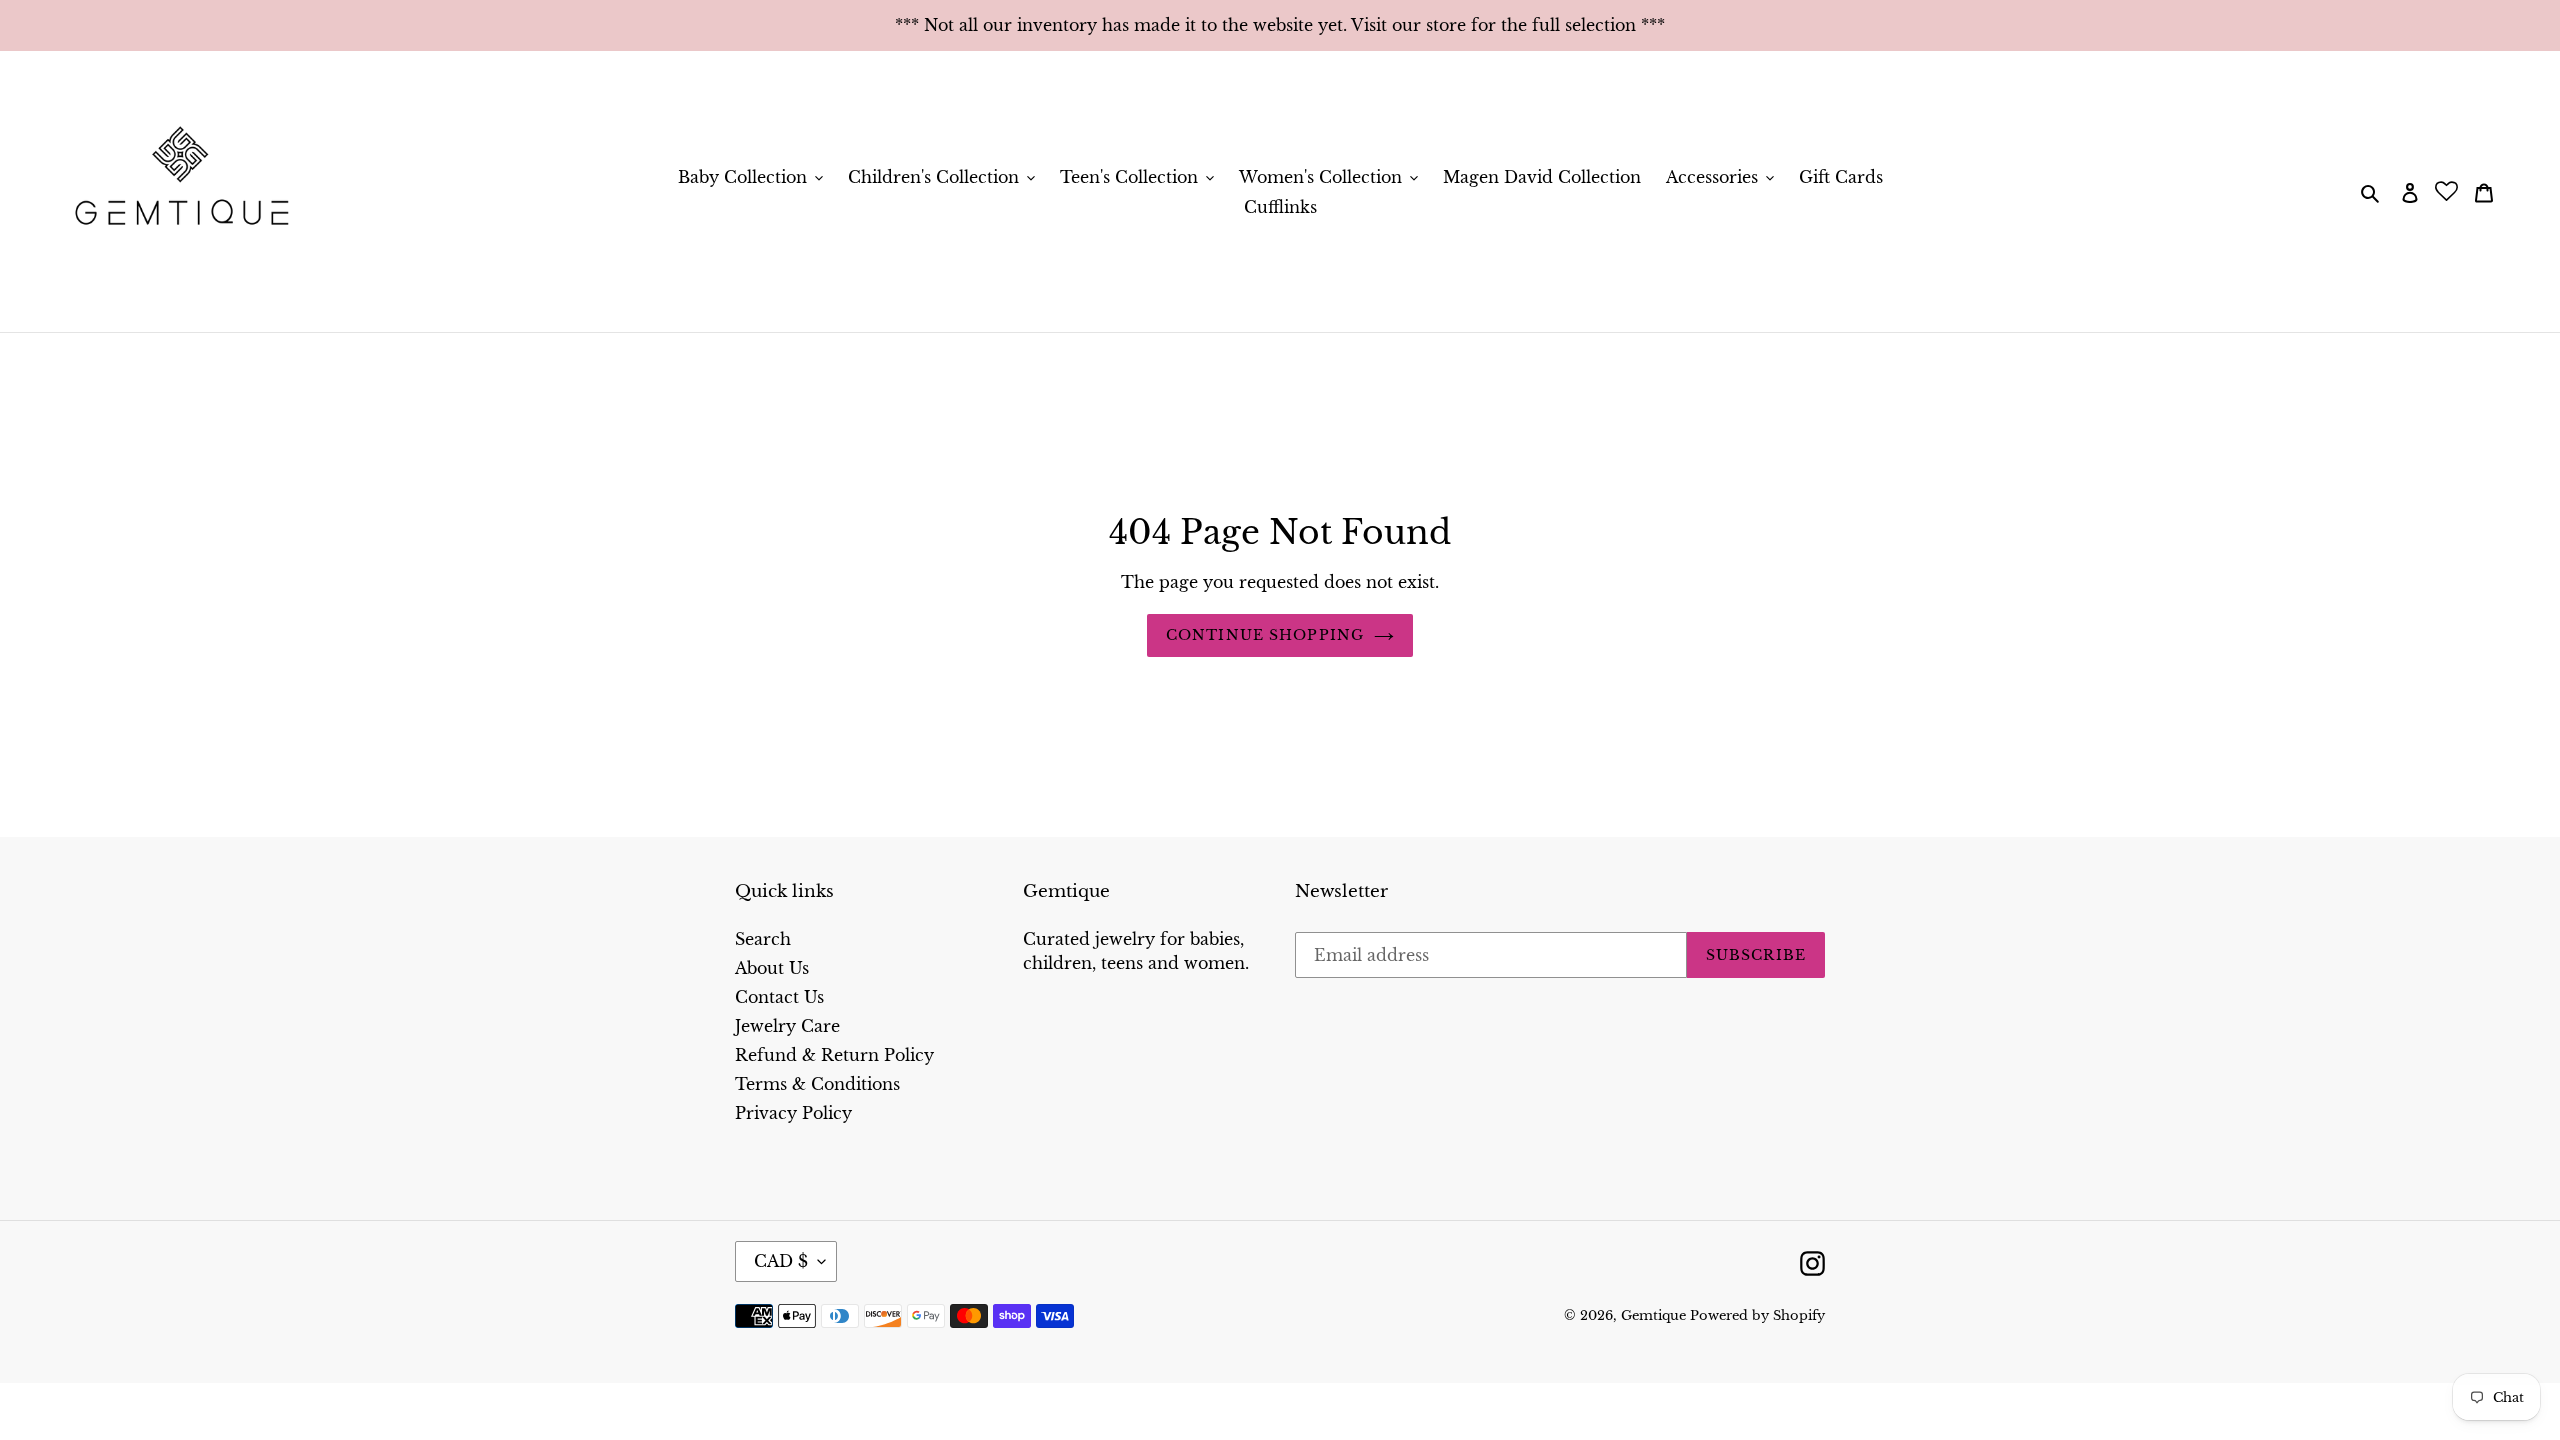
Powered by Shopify (1757, 1315)
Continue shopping (1265, 635)
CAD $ (781, 1261)
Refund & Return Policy (834, 1055)
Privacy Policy (793, 1113)
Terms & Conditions (817, 1084)
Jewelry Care (787, 1026)
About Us (772, 968)
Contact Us (779, 997)
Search (763, 939)
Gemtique (1655, 1315)
